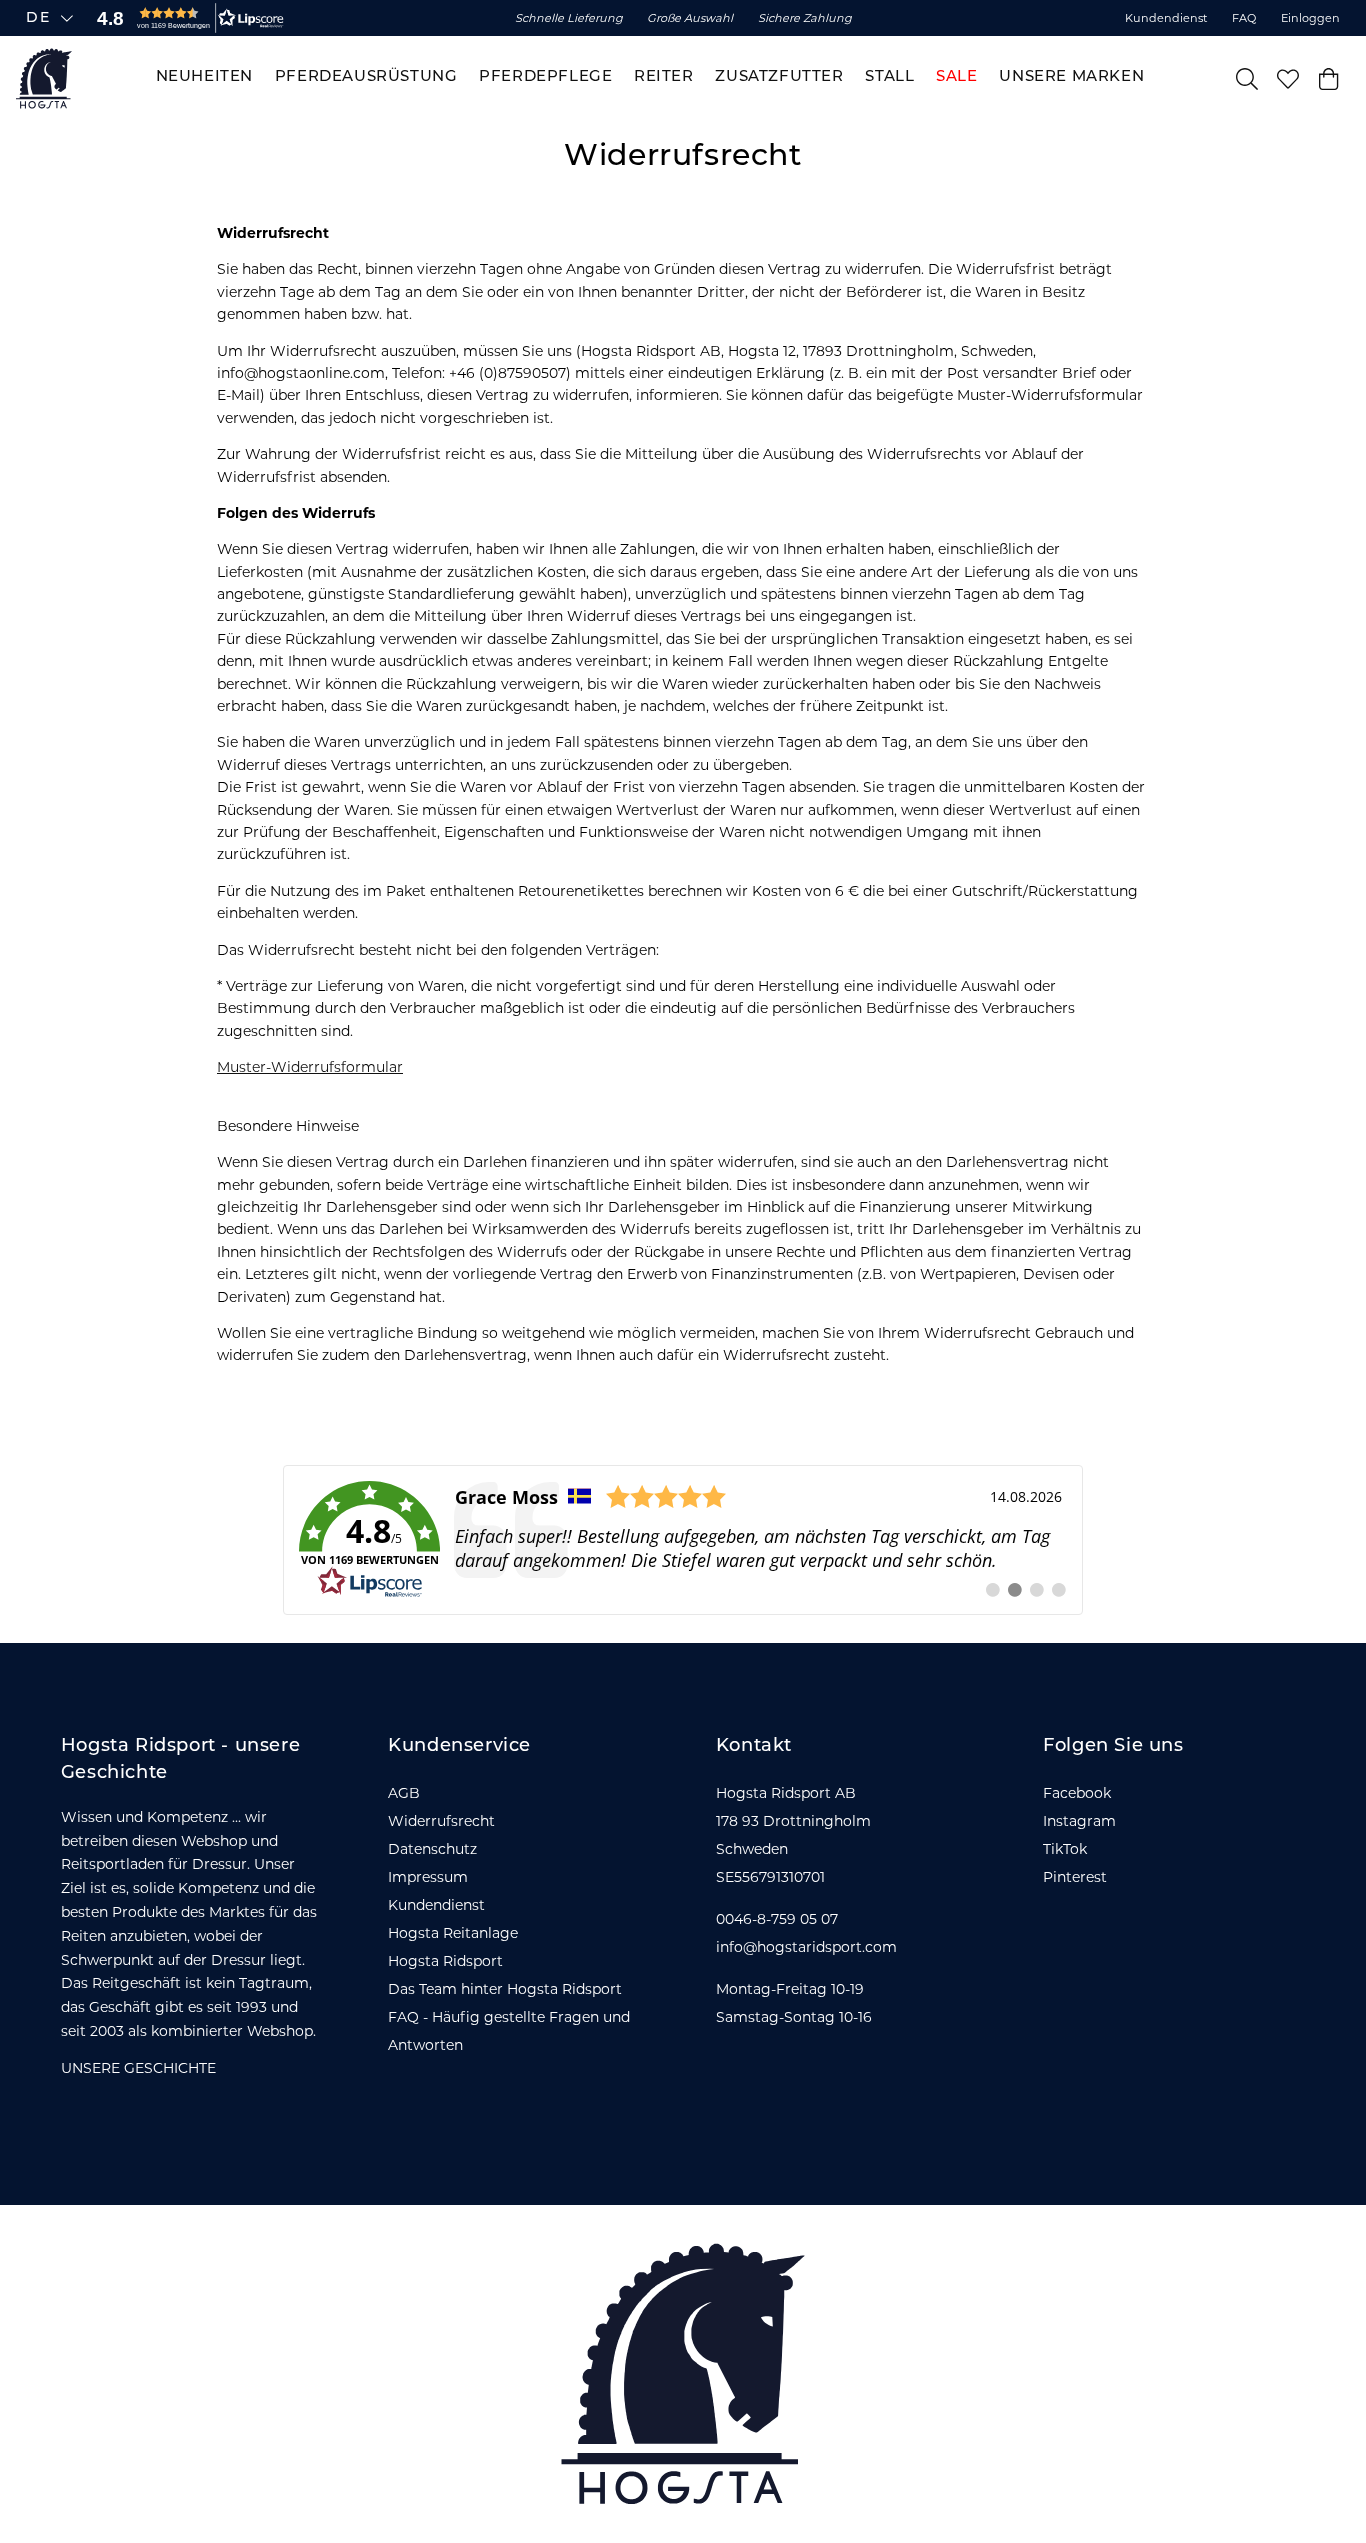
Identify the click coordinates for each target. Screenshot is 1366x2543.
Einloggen (1310, 18)
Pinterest (1075, 1877)
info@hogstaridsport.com (806, 1947)
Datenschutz (432, 1849)
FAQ (1244, 18)
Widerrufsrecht (441, 1821)
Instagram (1079, 1821)
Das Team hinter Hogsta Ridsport (505, 1989)
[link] (683, 1540)
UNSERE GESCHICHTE (138, 2068)
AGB (404, 1793)
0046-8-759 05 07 (777, 1919)
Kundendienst (1166, 18)
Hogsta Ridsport (445, 1961)
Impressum (428, 1877)
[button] (186, 18)
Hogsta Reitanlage (453, 1933)
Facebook (1077, 1793)
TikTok (1065, 1849)
